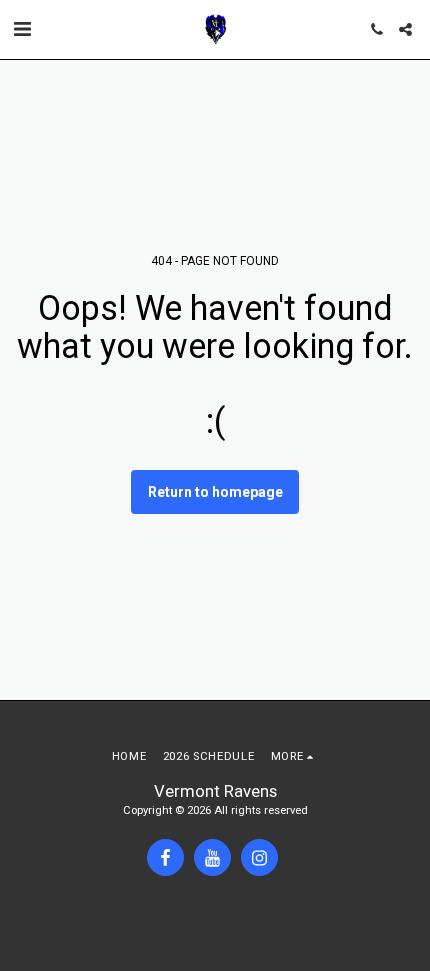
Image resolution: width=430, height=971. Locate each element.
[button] (22, 29)
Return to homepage (215, 492)
